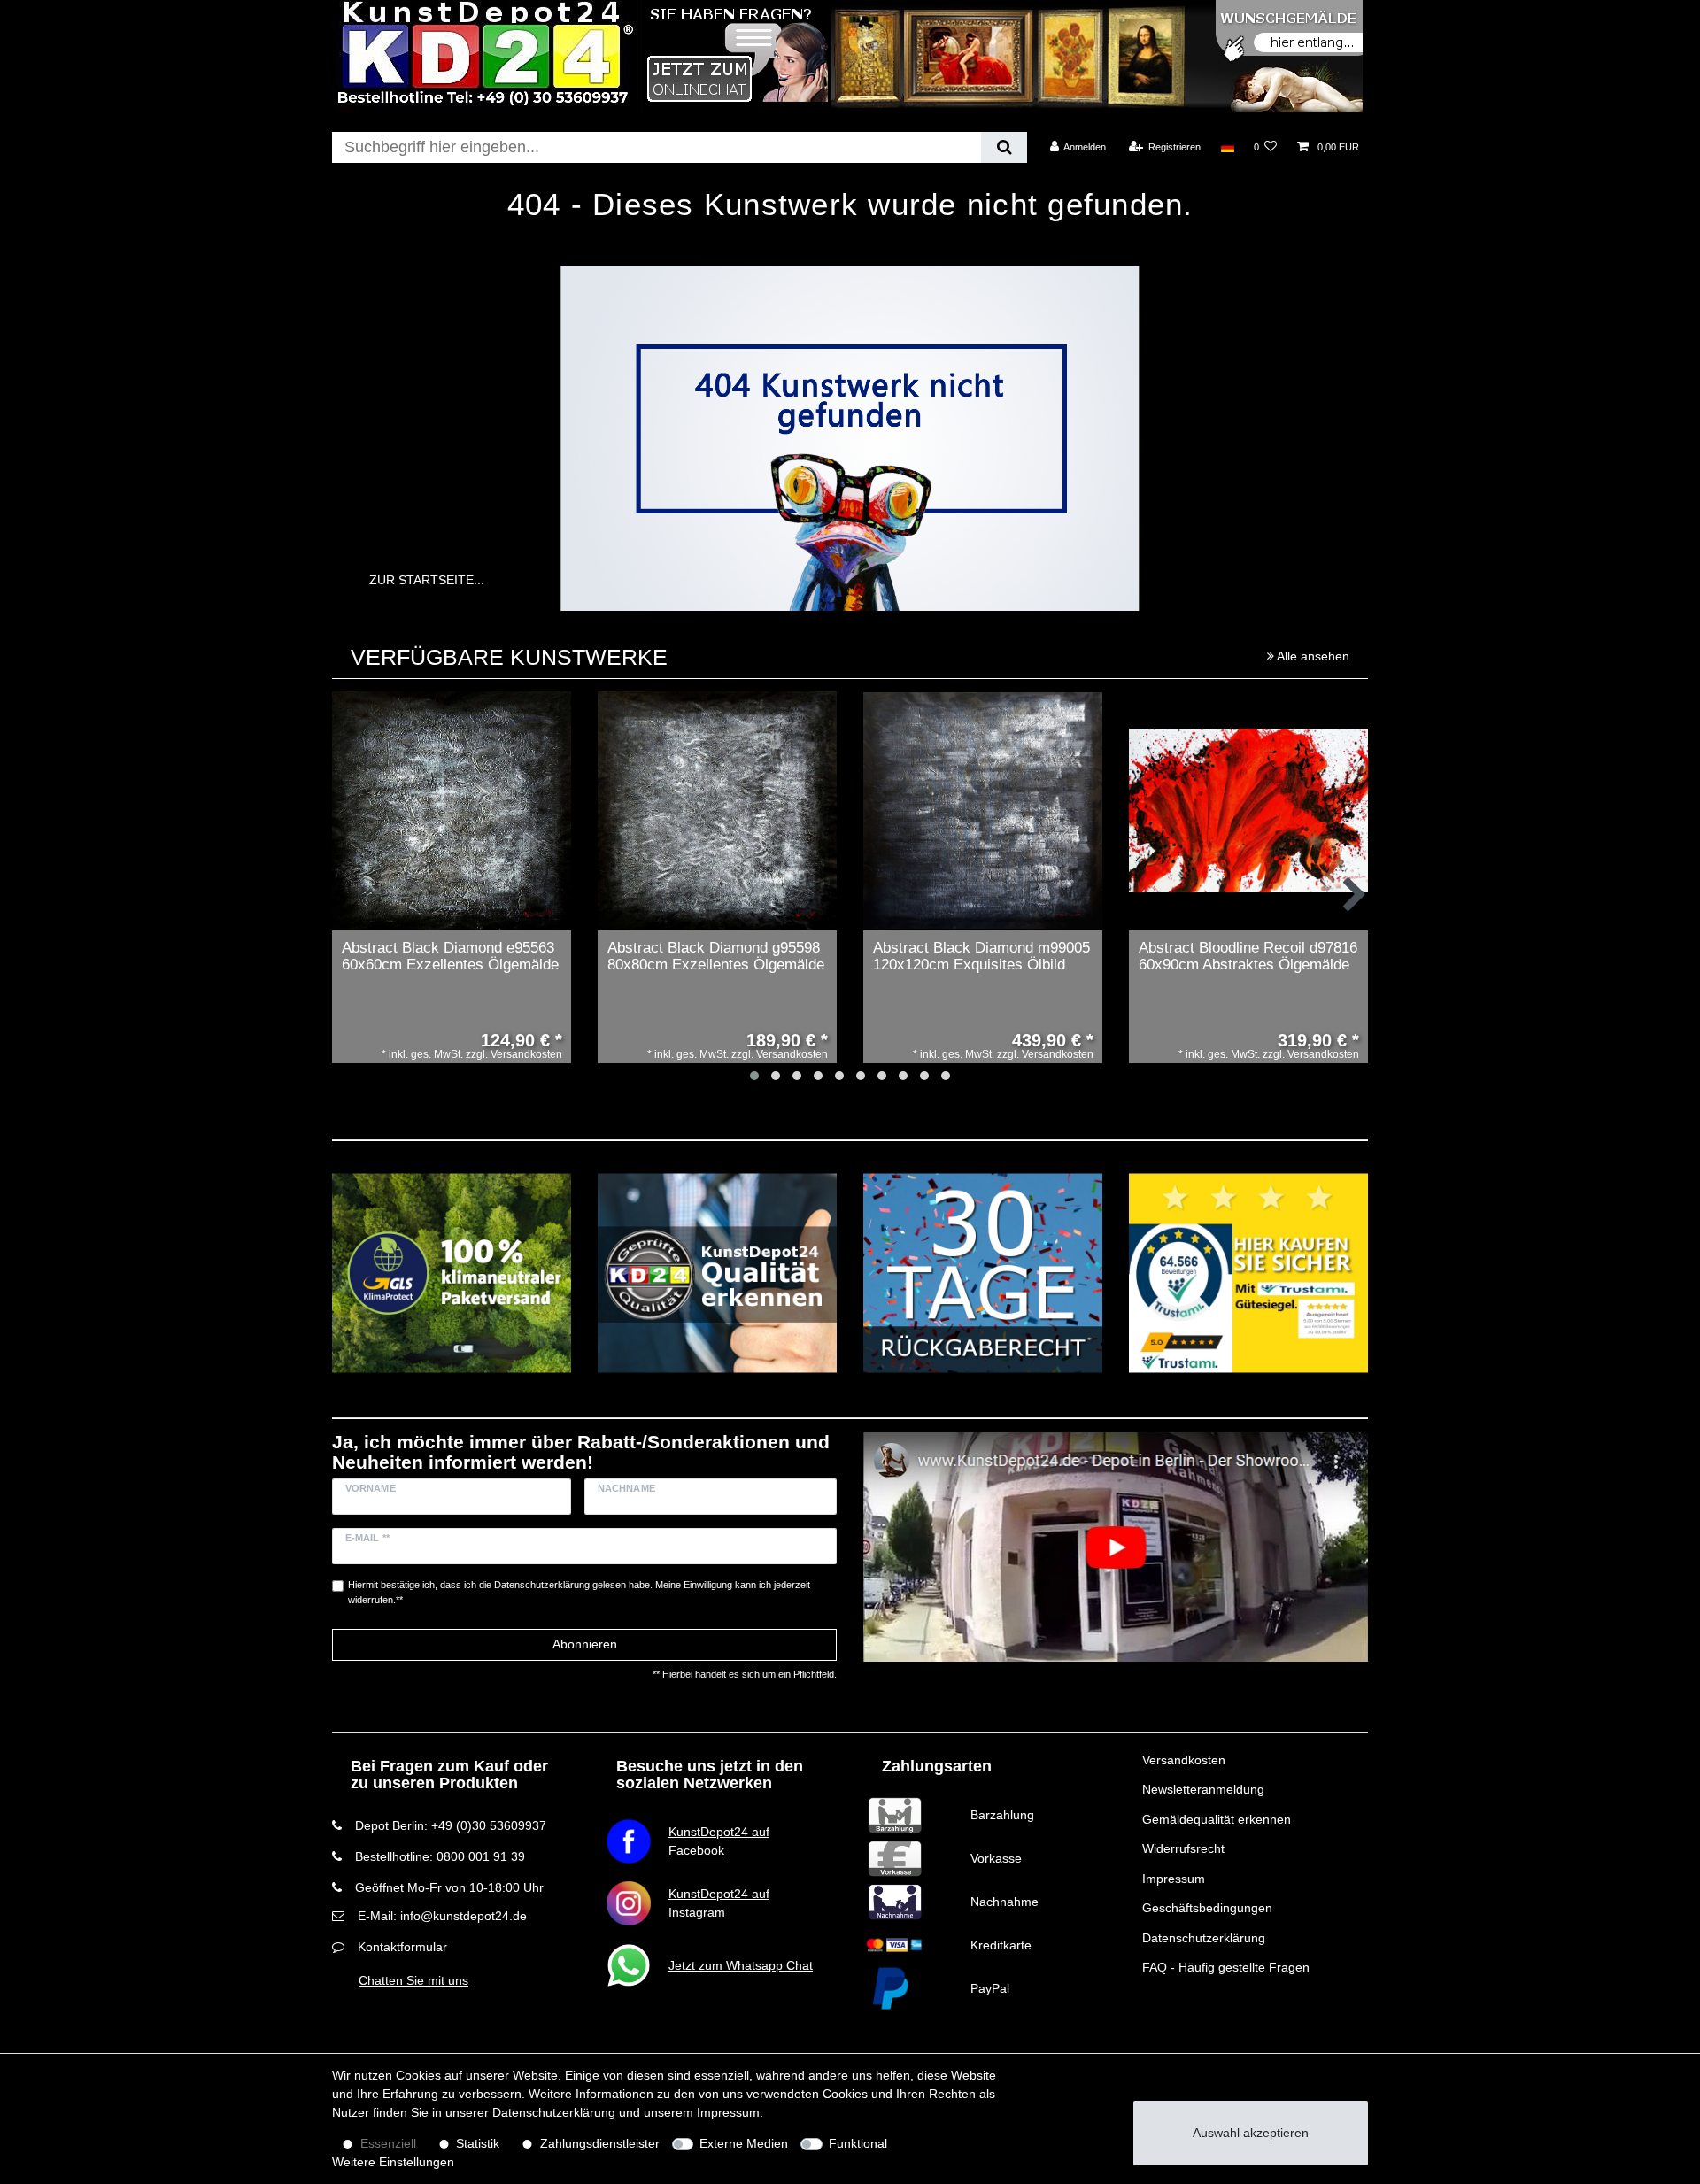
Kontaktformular (402, 1947)
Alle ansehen (1312, 656)
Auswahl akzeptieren (1251, 2133)
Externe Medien (744, 2143)
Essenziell (388, 2143)
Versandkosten (1184, 1760)
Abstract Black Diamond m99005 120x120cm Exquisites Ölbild (981, 957)
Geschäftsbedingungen (1207, 1908)
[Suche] (1004, 147)
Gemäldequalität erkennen (1217, 1819)
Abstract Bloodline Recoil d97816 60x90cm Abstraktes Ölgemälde (1248, 957)
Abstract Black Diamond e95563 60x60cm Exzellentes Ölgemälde (450, 957)
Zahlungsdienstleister (600, 2143)
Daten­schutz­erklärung (554, 2112)
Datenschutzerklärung (1204, 1938)
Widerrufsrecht (1183, 1848)
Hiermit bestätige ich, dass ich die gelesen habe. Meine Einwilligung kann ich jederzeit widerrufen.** (579, 1592)
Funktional (858, 2143)
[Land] (1227, 147)
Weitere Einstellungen (393, 2162)
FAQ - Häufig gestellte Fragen (1226, 1967)
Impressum (1174, 1879)
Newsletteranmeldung (1203, 1789)
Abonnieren (585, 1644)
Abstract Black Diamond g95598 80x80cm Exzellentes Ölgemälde (716, 957)
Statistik (478, 2143)
